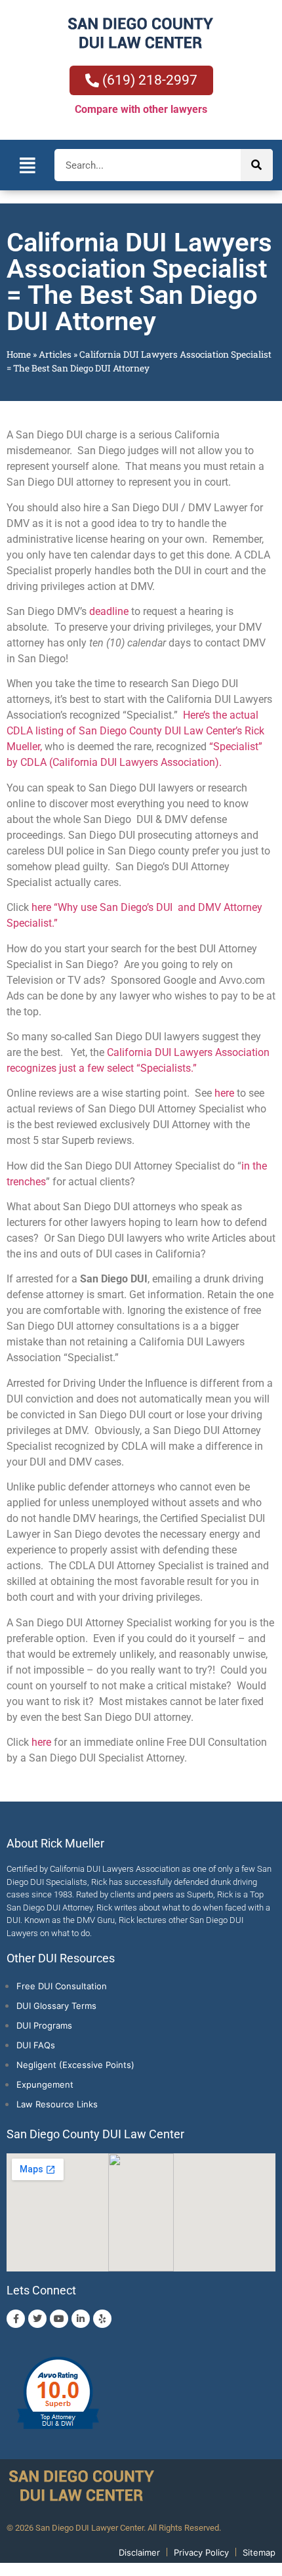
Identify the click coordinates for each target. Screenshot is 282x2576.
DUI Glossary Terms (56, 2006)
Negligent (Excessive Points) (75, 2065)
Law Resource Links (57, 2104)
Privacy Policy (201, 2552)
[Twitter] (37, 2319)
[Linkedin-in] (81, 2319)
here (224, 1093)
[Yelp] (102, 2319)
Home (19, 354)
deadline (109, 611)
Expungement (45, 2084)
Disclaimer (139, 2552)
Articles (55, 354)
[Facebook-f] (16, 2319)
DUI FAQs (36, 2045)
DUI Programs (44, 2025)
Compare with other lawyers (141, 109)
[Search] (257, 165)
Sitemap (259, 2552)
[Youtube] (59, 2319)
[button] (27, 165)
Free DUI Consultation (62, 1986)
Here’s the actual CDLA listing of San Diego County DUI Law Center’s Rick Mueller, (135, 731)
